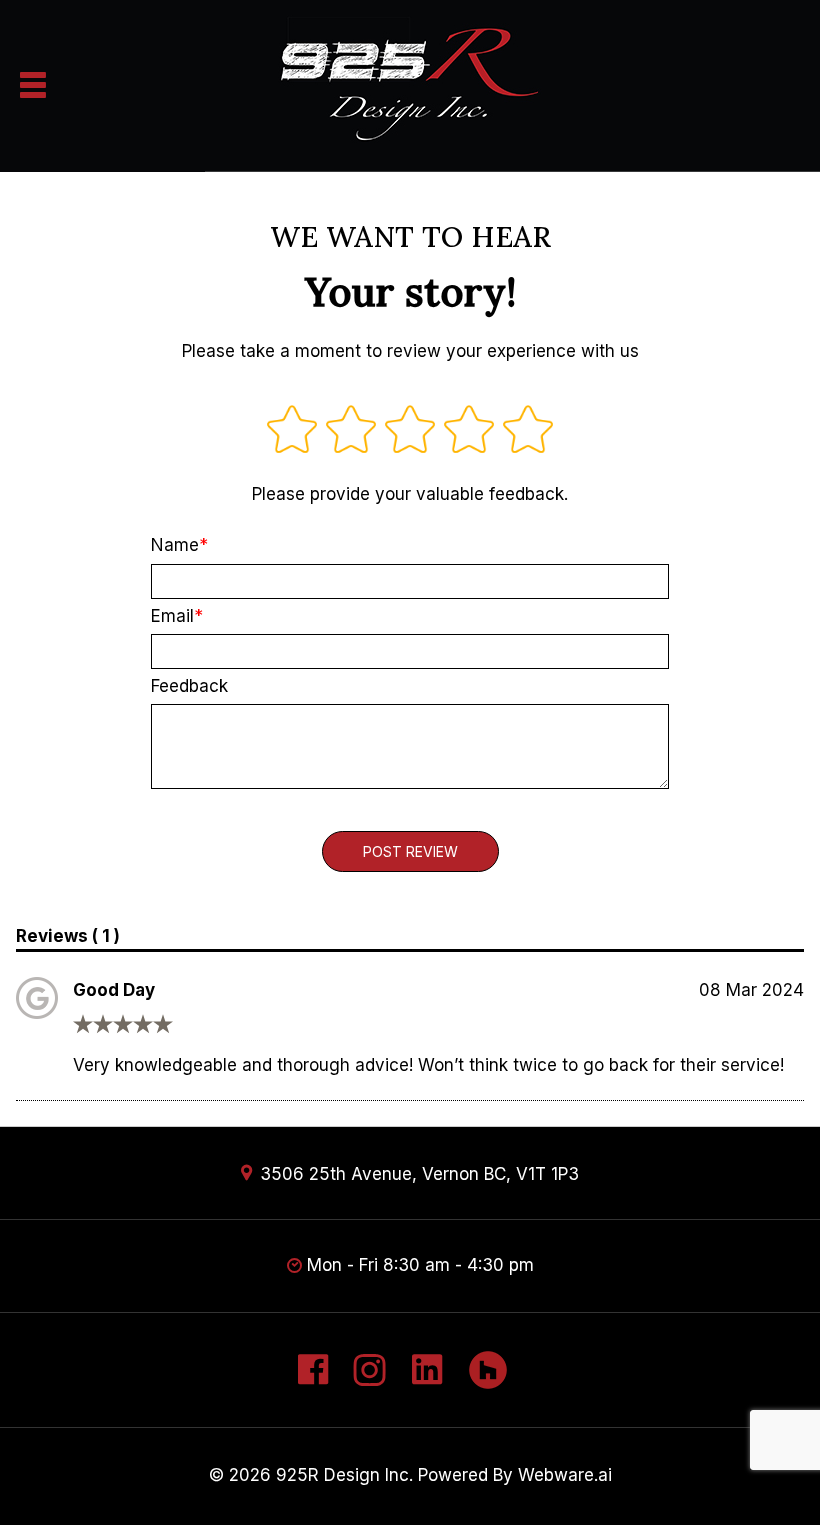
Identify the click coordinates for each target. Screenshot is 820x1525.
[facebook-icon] (312, 1379)
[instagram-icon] (369, 1379)
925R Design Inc (342, 1475)
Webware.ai (565, 1475)
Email (172, 616)
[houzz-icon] (488, 1379)
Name (175, 545)
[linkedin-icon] (427, 1379)
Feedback (189, 686)
